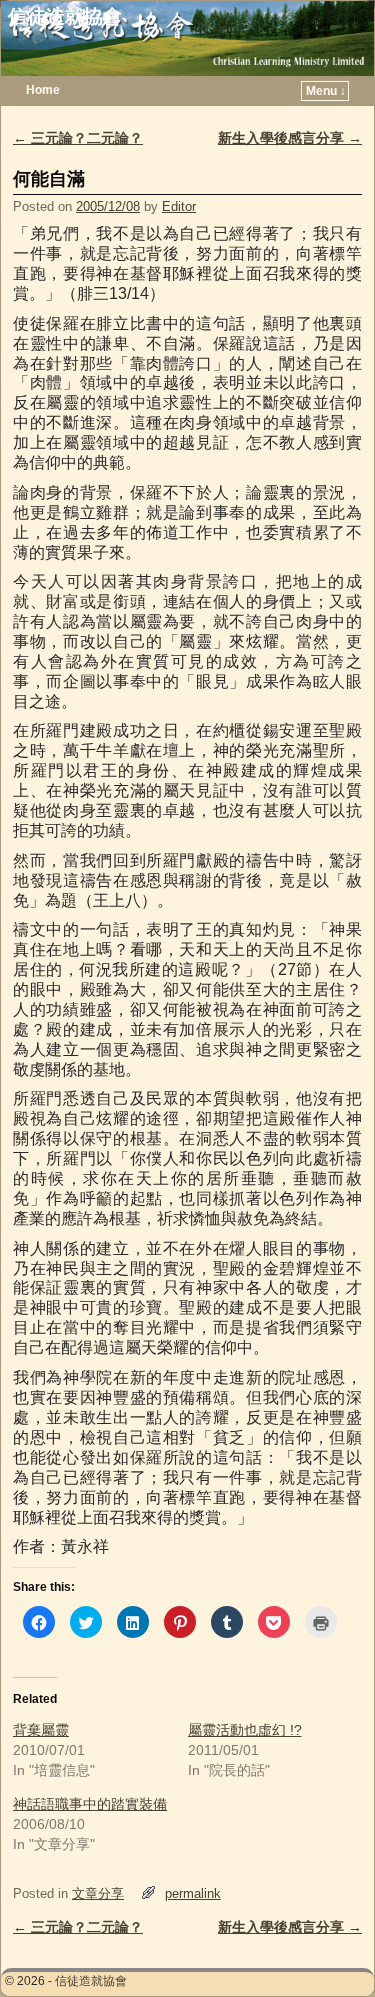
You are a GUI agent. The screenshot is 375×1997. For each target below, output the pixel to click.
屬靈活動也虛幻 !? (245, 1730)
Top (327, 1949)
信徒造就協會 (65, 16)
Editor (179, 206)
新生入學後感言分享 (290, 138)
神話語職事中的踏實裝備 (90, 1804)
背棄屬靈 (41, 1730)
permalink (193, 1893)
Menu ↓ (326, 91)
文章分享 (98, 1893)
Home (43, 90)
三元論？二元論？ (78, 138)
